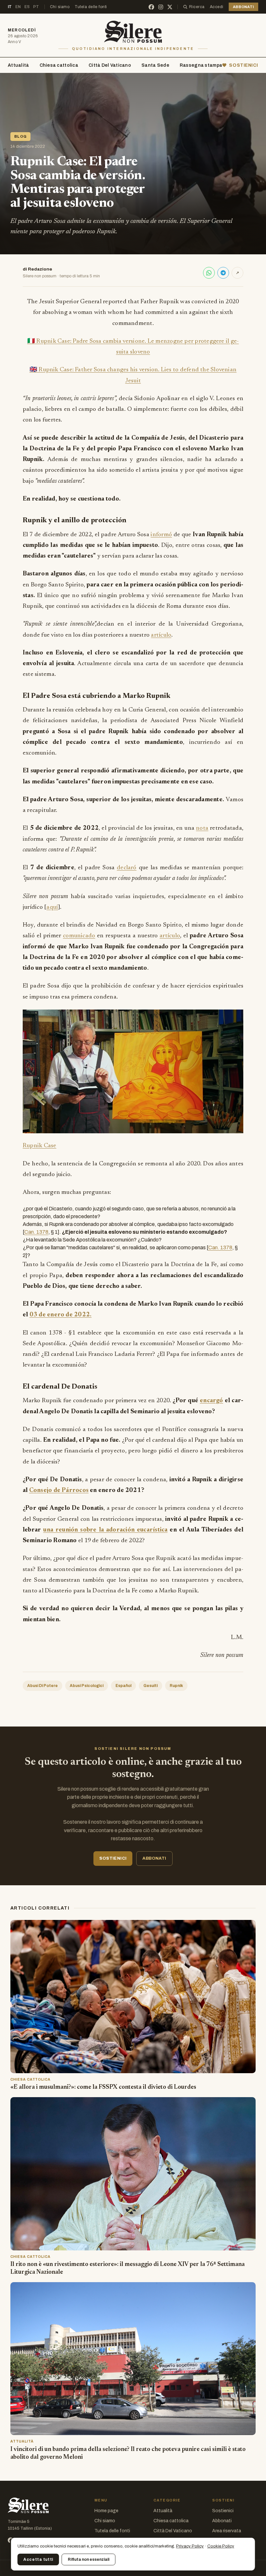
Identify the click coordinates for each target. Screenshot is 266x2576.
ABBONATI (243, 7)
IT (10, 7)
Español (123, 1686)
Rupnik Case (40, 1146)
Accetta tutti (38, 2559)
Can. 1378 (36, 1232)
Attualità (18, 65)
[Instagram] (161, 7)
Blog (20, 136)
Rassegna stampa (201, 65)
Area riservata (227, 2531)
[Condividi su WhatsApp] (209, 273)
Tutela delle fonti (91, 7)
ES (27, 7)
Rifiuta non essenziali (89, 2559)
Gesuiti (151, 1686)
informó (161, 535)
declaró (127, 868)
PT (36, 7)
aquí (52, 907)
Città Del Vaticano (110, 65)
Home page (106, 2511)
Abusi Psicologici (87, 1686)
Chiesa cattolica (59, 65)
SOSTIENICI (244, 65)
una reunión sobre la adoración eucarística (105, 1530)
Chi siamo (60, 7)
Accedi (217, 7)
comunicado (79, 936)
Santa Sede (155, 65)
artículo (161, 635)
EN (18, 7)
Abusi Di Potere (42, 1686)
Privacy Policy (190, 2546)
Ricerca (197, 7)
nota (202, 828)
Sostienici (223, 2511)
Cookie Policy (221, 2546)
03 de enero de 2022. (61, 1315)
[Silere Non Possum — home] (133, 32)
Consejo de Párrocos (59, 1490)
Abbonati (222, 2521)
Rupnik (176, 1686)
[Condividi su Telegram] (223, 273)
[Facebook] (151, 7)
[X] (170, 7)
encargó (212, 1401)
